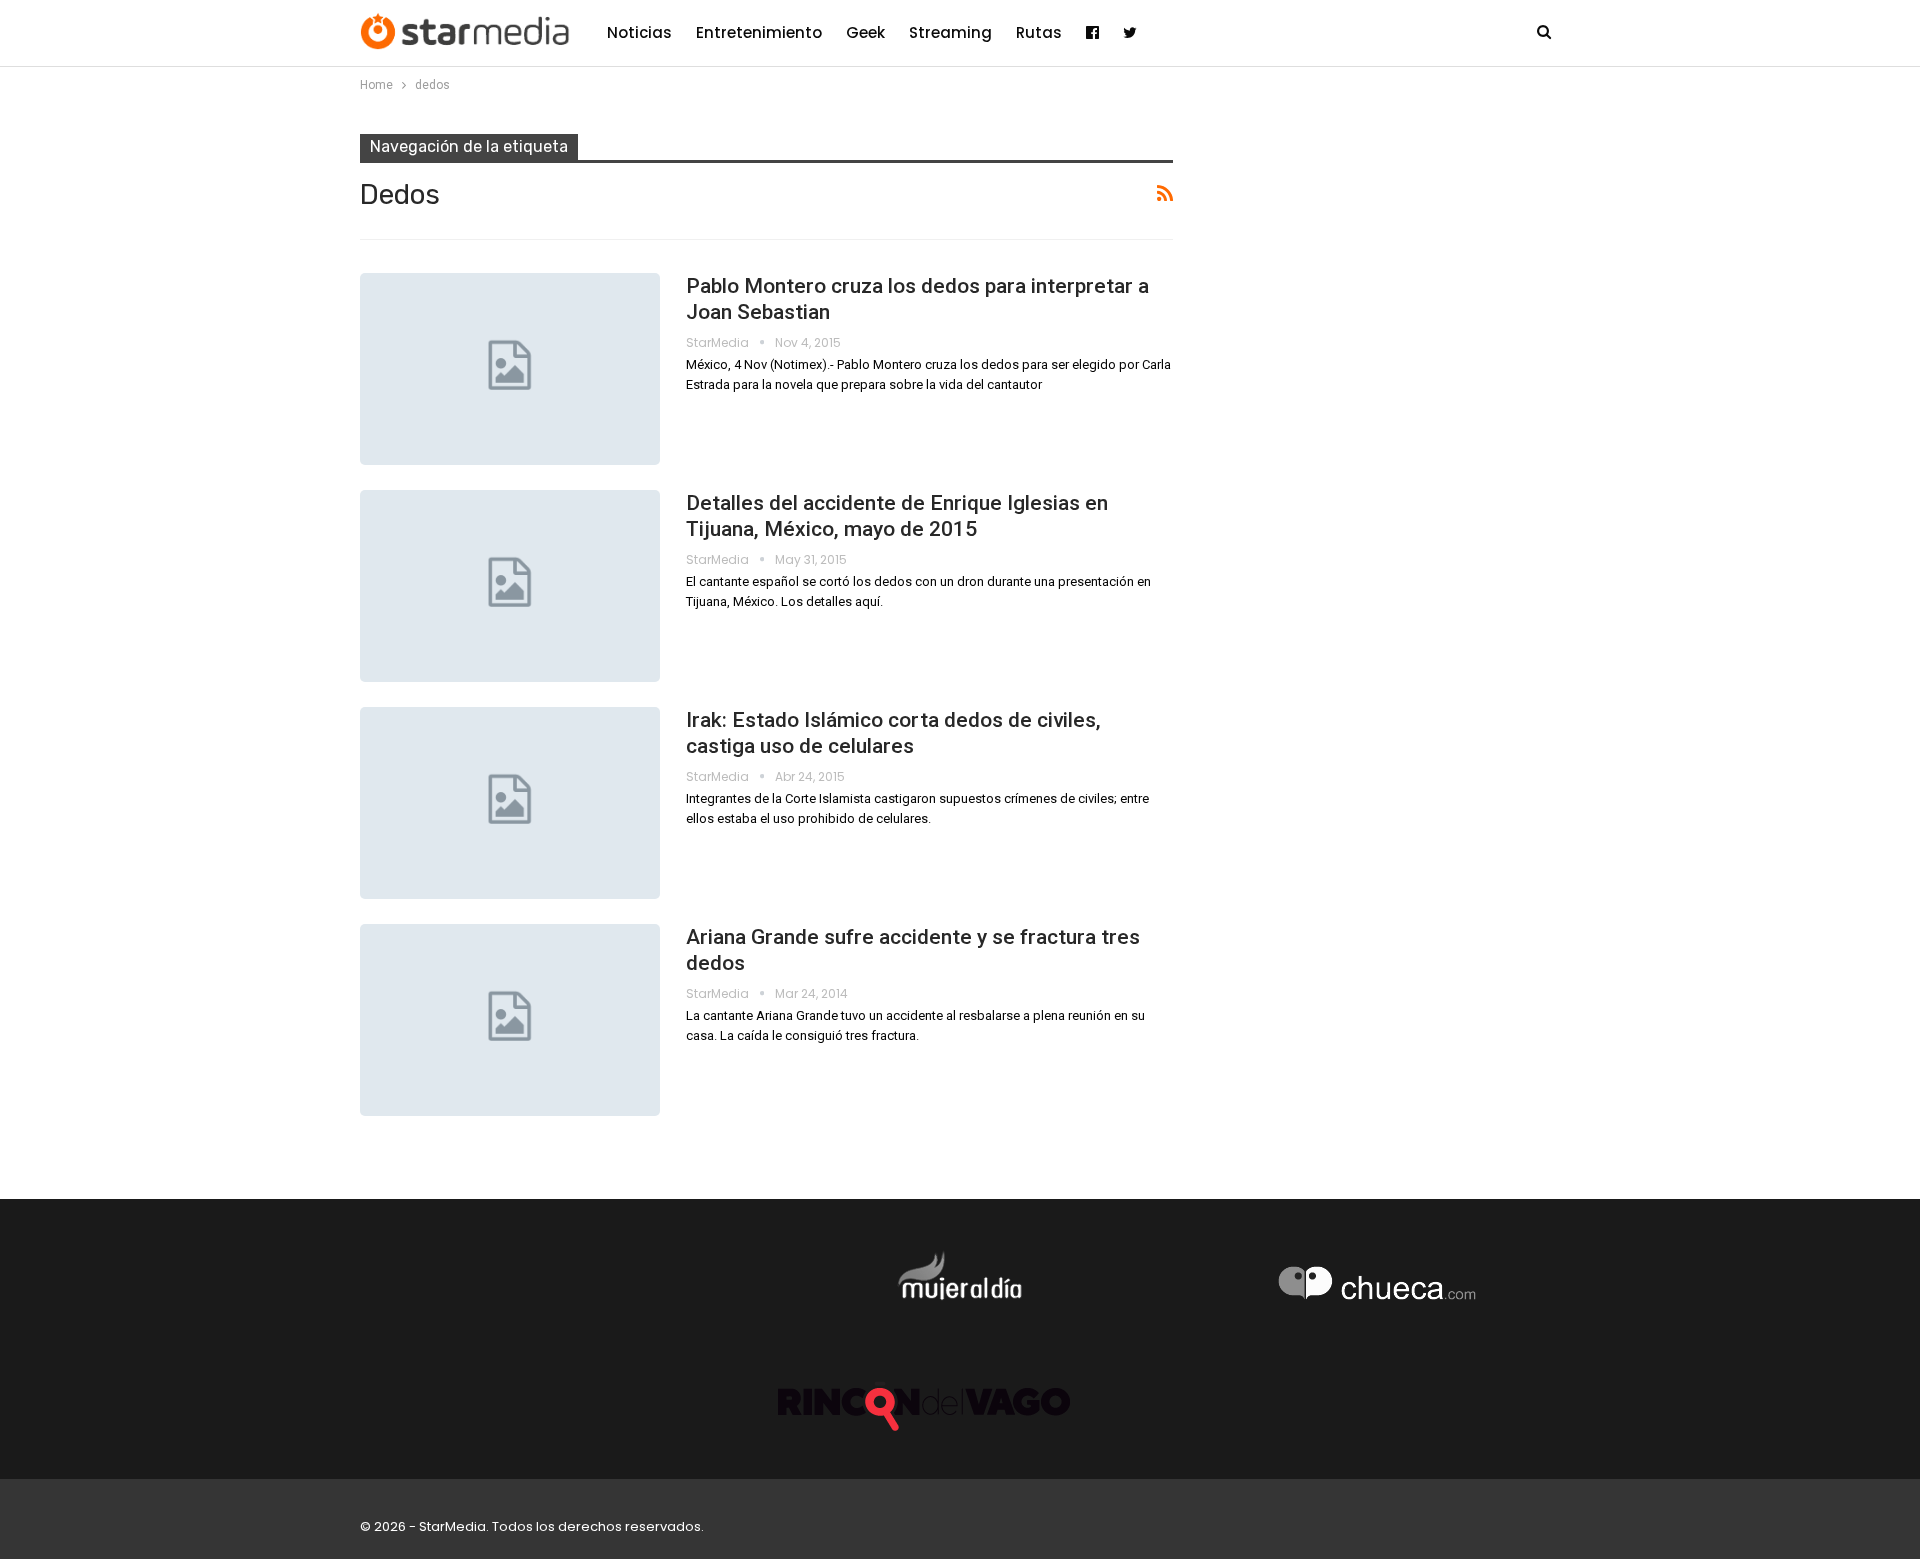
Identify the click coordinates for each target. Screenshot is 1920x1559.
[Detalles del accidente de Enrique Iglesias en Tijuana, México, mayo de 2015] (510, 586)
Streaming (950, 32)
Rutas (1039, 32)
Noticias (639, 32)
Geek (865, 32)
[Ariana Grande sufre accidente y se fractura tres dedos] (510, 1020)
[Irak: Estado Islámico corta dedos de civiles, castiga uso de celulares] (510, 803)
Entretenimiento (759, 32)
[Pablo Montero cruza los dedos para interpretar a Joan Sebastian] (510, 369)
